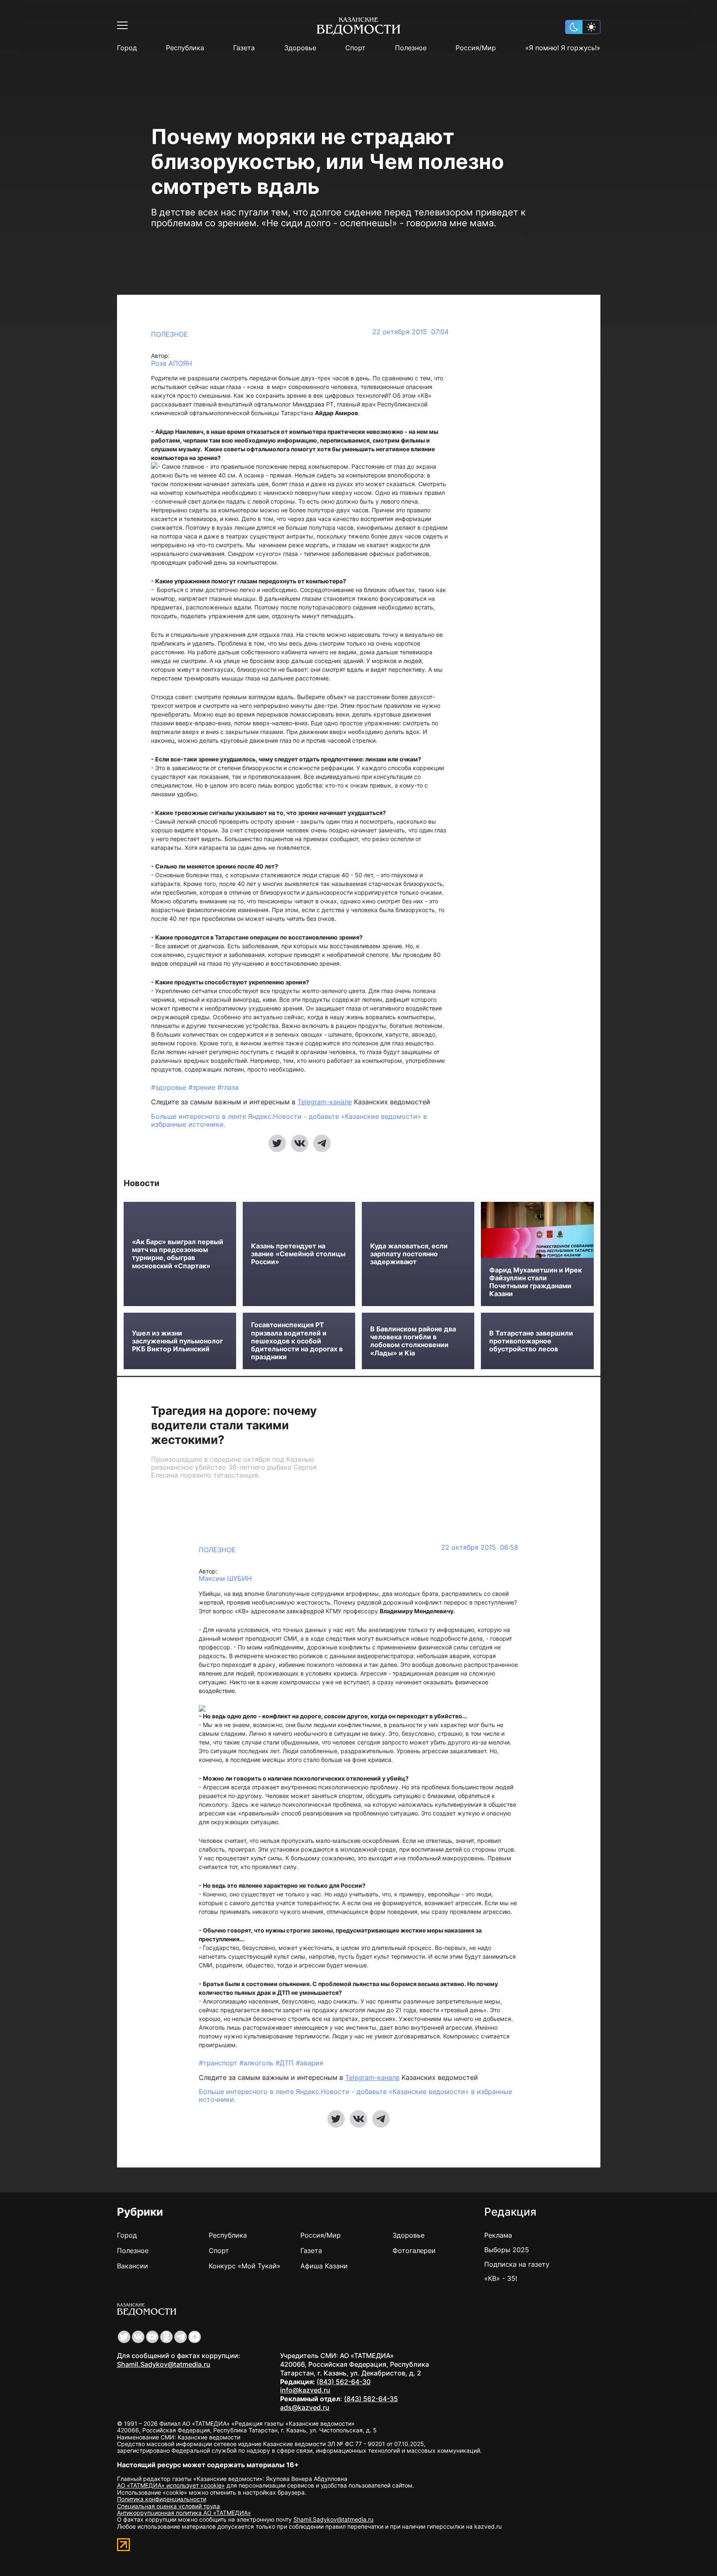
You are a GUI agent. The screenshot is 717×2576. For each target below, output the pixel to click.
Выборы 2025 (507, 2250)
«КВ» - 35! (501, 2278)
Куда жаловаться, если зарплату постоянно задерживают (409, 1254)
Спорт (355, 48)
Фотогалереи (414, 2251)
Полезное (411, 48)
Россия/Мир (476, 48)
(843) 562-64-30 (344, 2382)
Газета (244, 48)
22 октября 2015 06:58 (480, 1547)
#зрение (203, 1087)
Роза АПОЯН (172, 363)
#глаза (228, 1087)
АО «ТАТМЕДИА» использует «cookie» (171, 2485)
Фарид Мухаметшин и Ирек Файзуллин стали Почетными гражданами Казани (535, 1282)
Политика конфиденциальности (162, 2499)
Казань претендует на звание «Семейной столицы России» (298, 1254)
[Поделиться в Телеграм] (322, 1143)
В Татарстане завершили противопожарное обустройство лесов (531, 1341)
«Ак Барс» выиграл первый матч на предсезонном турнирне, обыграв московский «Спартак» (178, 1254)
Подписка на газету (517, 2264)
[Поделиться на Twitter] (277, 1143)
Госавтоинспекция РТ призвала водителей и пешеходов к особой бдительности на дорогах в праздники (297, 1341)
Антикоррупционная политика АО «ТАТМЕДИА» (184, 2513)
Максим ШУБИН (225, 1579)
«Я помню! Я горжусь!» (563, 48)
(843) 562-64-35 (371, 2399)
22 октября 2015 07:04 (410, 332)
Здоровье (300, 48)
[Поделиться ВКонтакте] (300, 1143)
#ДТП (286, 2063)
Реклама (498, 2235)
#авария (310, 2063)
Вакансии (133, 2266)
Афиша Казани (324, 2266)
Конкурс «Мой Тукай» (245, 2266)
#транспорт (219, 2063)
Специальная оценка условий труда (168, 2506)
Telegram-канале (325, 1102)
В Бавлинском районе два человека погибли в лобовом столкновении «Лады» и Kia (413, 1341)
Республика (185, 48)
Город (127, 48)
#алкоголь (257, 2063)
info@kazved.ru (305, 2390)
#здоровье (170, 1087)
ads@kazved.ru (305, 2407)
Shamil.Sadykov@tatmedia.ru (164, 2364)
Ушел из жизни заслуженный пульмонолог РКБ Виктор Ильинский (177, 1341)
